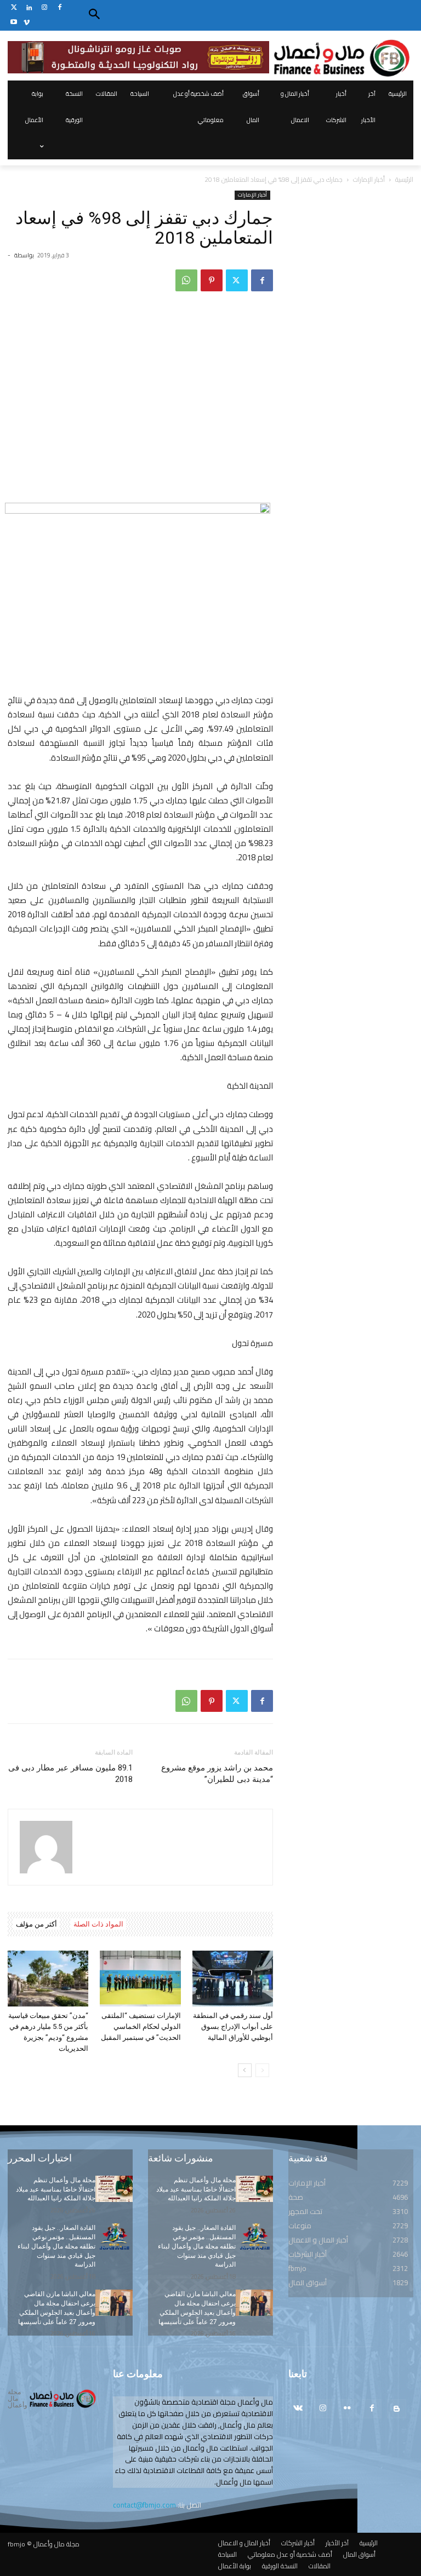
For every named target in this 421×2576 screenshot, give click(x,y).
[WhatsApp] (186, 280)
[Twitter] (14, 8)
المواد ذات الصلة (98, 1924)
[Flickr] (347, 2409)
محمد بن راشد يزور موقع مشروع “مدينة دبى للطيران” (217, 1773)
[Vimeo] (27, 23)
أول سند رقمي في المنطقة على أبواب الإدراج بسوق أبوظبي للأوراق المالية (233, 2026)
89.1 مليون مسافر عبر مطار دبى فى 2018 (70, 1773)
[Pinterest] (212, 280)
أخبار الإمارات (369, 179)
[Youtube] (14, 23)
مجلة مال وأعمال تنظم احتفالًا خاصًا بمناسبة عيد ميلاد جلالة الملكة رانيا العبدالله (56, 2189)
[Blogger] (397, 2409)
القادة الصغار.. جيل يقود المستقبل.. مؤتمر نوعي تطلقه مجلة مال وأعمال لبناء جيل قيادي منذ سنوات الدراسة (56, 2246)
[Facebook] (59, 8)
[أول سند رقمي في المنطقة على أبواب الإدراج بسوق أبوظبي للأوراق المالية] (233, 1978)
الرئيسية (404, 179)
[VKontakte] (298, 2409)
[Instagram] (45, 8)
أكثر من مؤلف (36, 1924)
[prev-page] (262, 2070)
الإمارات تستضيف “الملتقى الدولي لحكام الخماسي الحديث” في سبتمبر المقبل (141, 2026)
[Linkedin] (29, 8)
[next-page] (245, 2070)
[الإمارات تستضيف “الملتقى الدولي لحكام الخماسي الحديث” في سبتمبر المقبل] (140, 1978)
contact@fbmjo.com (144, 2505)
